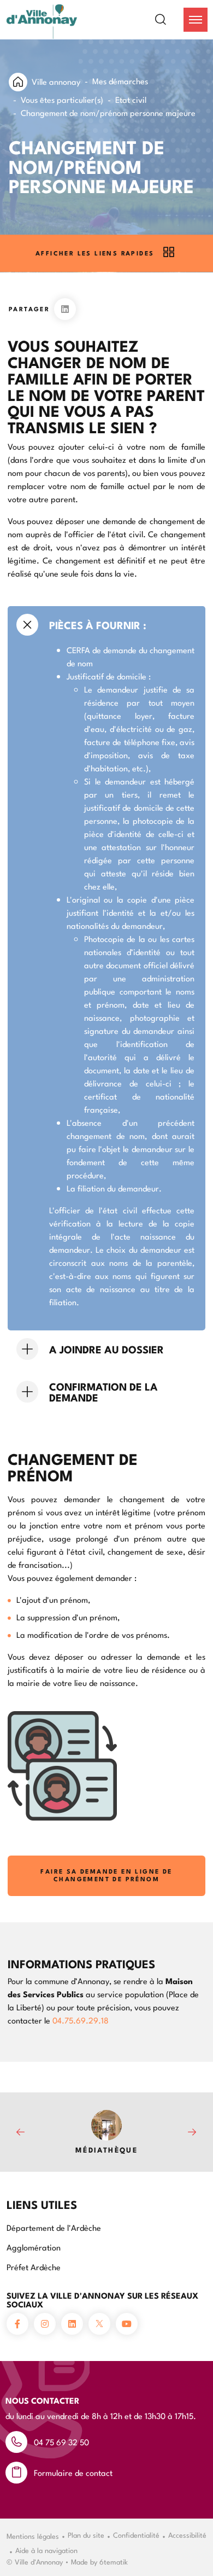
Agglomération (34, 2247)
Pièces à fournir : (98, 625)
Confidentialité (136, 2534)
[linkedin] (72, 2324)
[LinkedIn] (65, 309)
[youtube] (127, 2324)
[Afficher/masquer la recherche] (167, 20)
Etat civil (131, 99)
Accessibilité (187, 2534)
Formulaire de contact (73, 2472)
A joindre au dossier (106, 1349)
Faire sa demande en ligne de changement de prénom (106, 1875)
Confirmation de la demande (103, 1392)
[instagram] (45, 2324)
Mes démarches (120, 81)
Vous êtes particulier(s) (62, 99)
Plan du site (86, 2534)
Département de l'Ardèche (54, 2227)
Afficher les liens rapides (95, 253)
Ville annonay (56, 81)
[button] (196, 20)
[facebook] (17, 2324)
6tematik (114, 2561)
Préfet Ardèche (34, 2267)
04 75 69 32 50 (61, 2442)
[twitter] (99, 2324)
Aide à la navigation (46, 2550)
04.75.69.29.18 (81, 2020)
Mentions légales (33, 2536)
